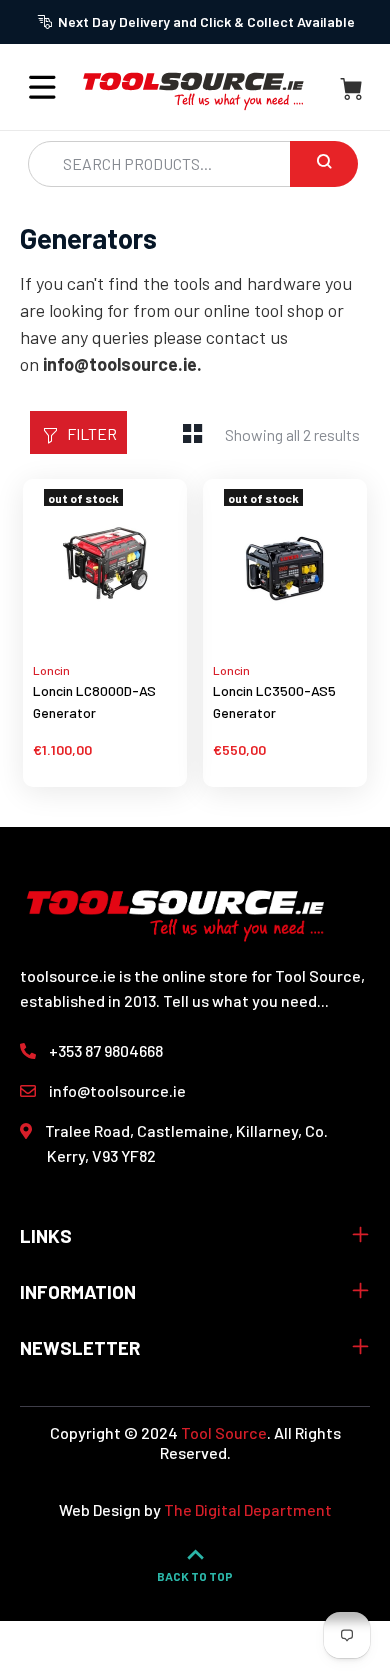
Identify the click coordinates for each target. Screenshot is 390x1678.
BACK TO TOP (195, 1576)
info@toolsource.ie (117, 1090)
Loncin (51, 670)
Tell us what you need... (246, 1000)
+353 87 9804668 (106, 1050)
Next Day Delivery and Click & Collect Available (206, 21)
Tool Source (224, 1432)
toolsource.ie (68, 975)
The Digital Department (248, 1509)
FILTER (92, 433)
